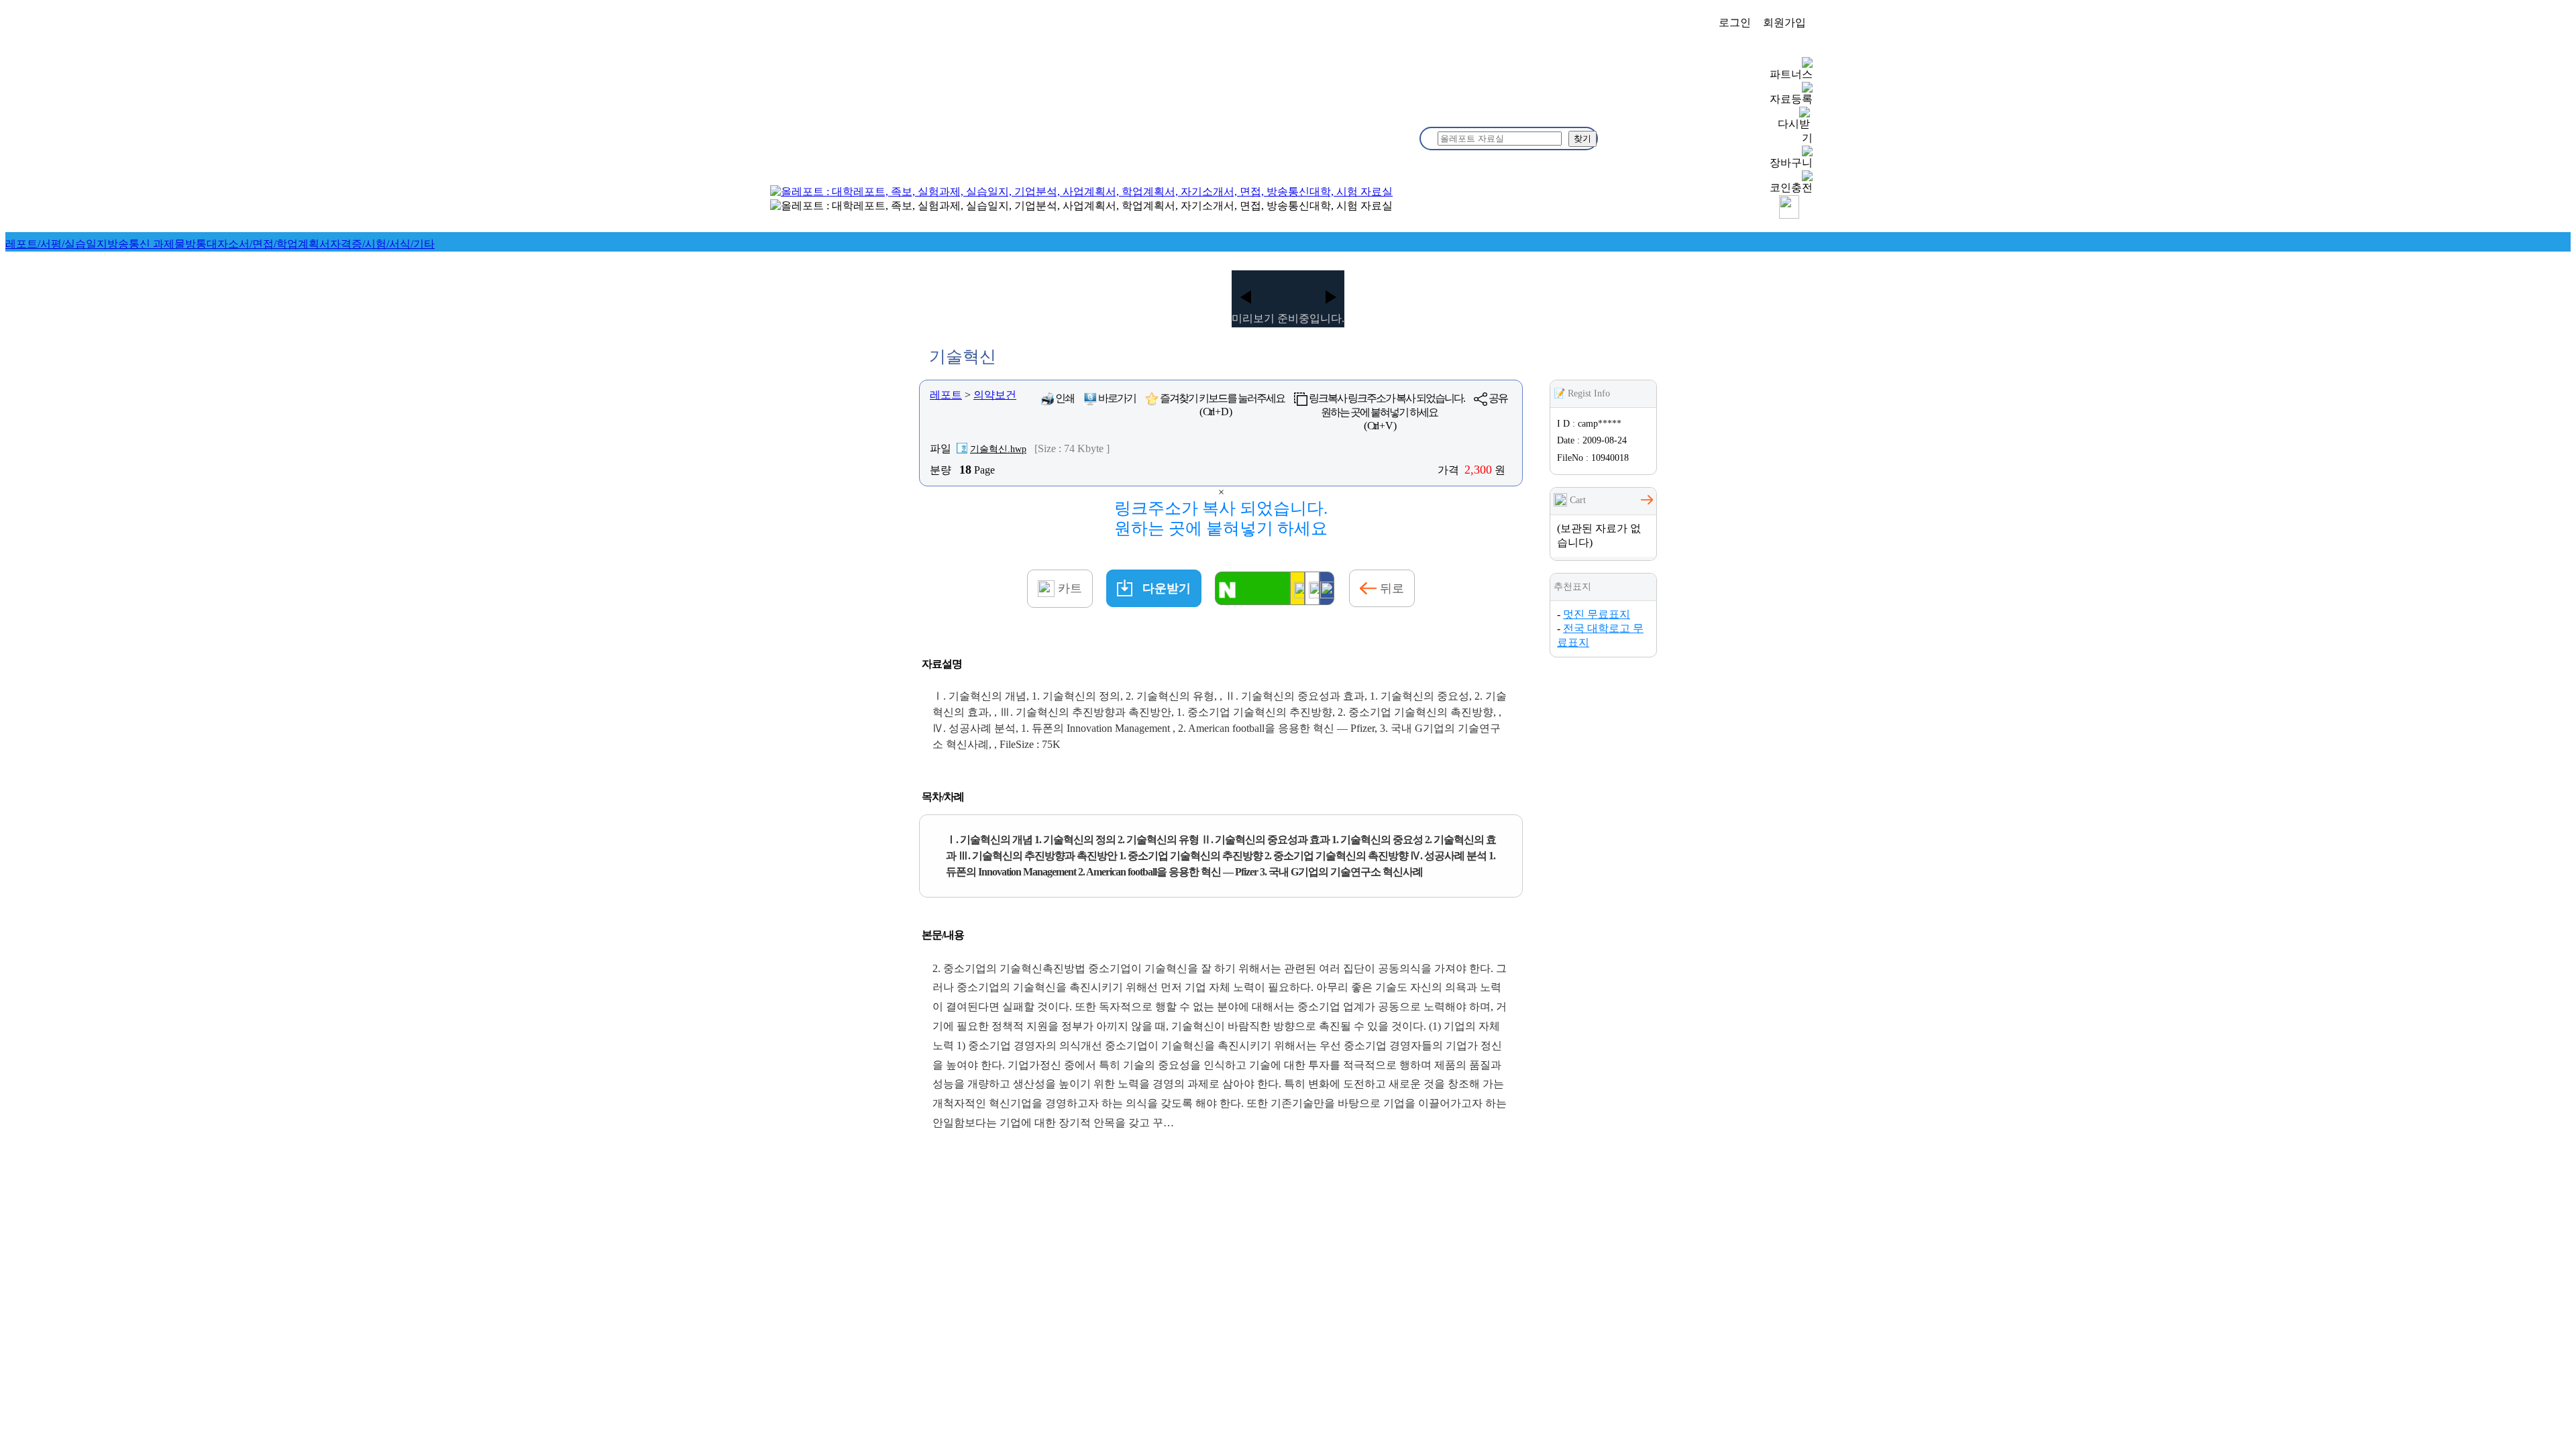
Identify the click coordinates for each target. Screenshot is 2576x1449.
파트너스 (1791, 74)
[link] (56, 244)
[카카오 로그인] (1297, 588)
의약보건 (995, 395)
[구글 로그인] (1312, 588)
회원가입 (1784, 22)
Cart (1576, 500)
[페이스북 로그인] (1327, 588)
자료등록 (1791, 99)
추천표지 (1572, 587)
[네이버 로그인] (1252, 588)
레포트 (946, 395)
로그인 (1735, 22)
